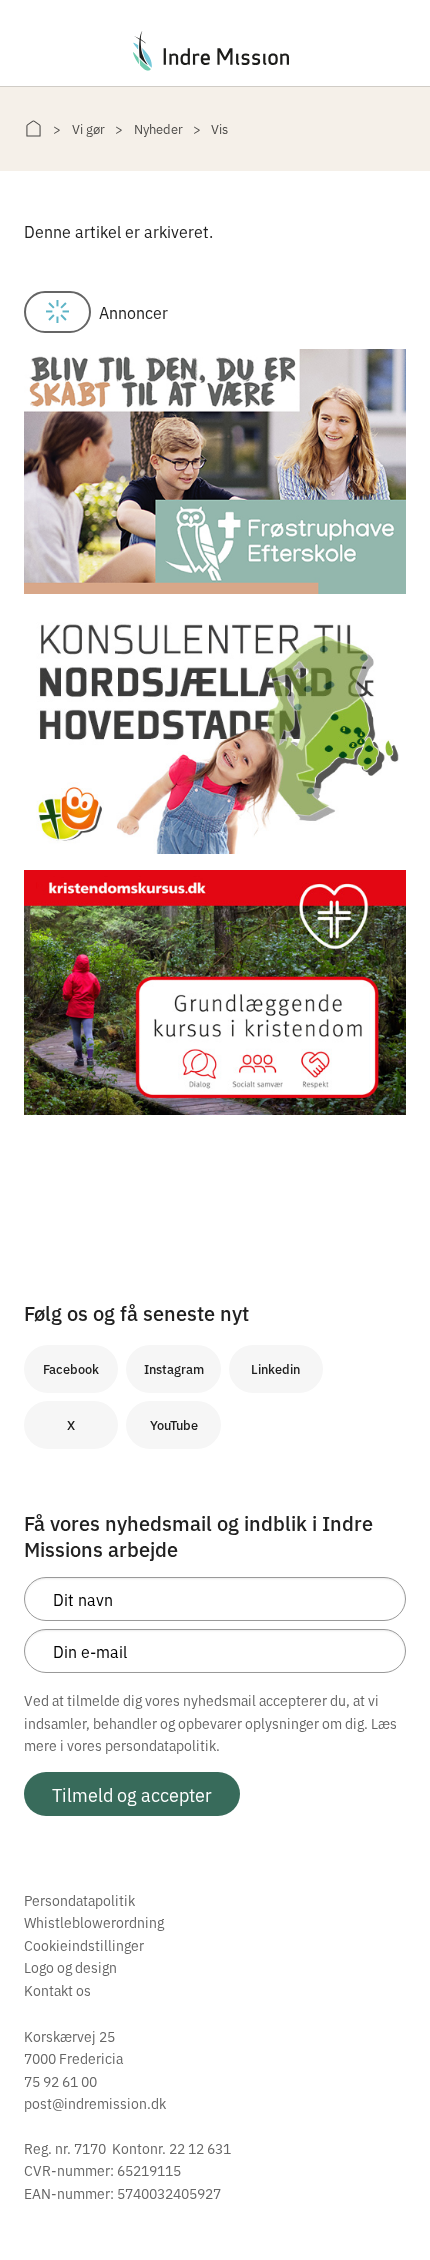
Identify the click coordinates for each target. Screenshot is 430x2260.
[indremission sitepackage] (215, 51)
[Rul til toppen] (388, 2203)
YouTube (174, 1424)
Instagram (174, 1368)
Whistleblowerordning (94, 1922)
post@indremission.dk (95, 2103)
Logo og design (70, 1967)
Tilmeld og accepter (132, 1794)
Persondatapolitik (79, 1900)
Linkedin (275, 1368)
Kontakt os (57, 1990)
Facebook (71, 1368)
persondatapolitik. (162, 1745)
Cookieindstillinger (84, 1945)
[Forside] (33, 128)
